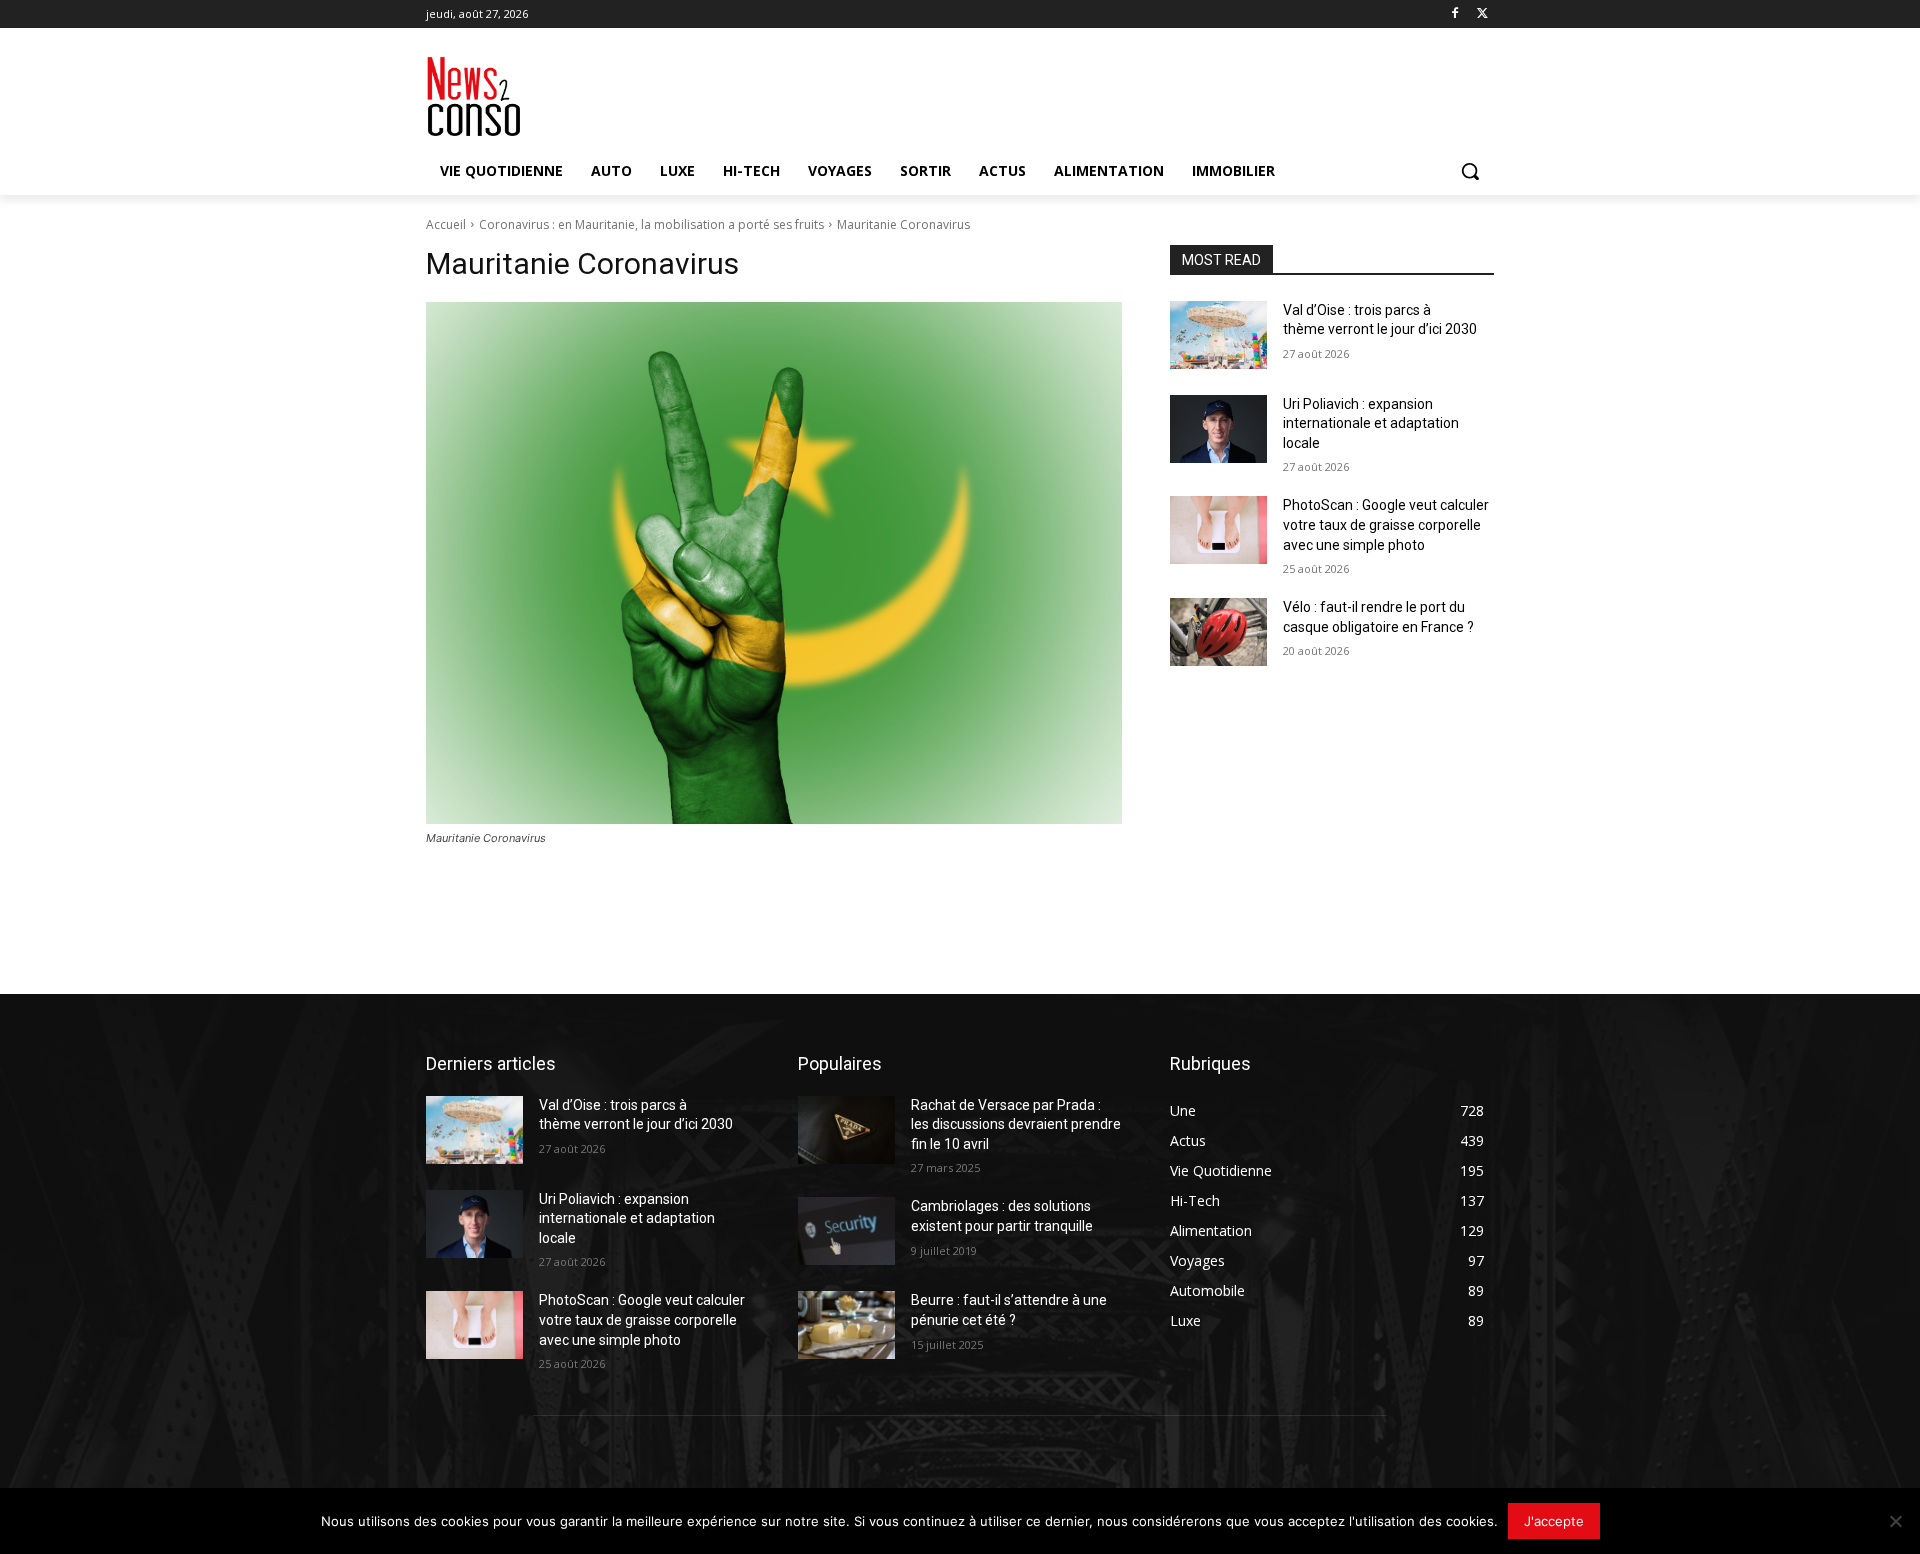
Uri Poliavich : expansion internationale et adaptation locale (1371, 423)
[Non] (1895, 1521)
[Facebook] (1454, 14)
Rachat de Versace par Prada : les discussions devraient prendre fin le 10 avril (1016, 1124)
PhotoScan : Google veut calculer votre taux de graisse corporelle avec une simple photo (1386, 524)
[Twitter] (1482, 14)
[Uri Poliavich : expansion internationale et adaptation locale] (1218, 429)
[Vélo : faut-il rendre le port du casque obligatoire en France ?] (1218, 632)
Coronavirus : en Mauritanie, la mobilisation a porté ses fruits (651, 224)
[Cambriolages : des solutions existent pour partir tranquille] (846, 1231)
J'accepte (1554, 1521)
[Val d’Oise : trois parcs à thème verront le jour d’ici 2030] (1218, 335)
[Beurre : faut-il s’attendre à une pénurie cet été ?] (846, 1325)
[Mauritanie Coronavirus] (774, 563)
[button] (1470, 171)
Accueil (446, 224)
